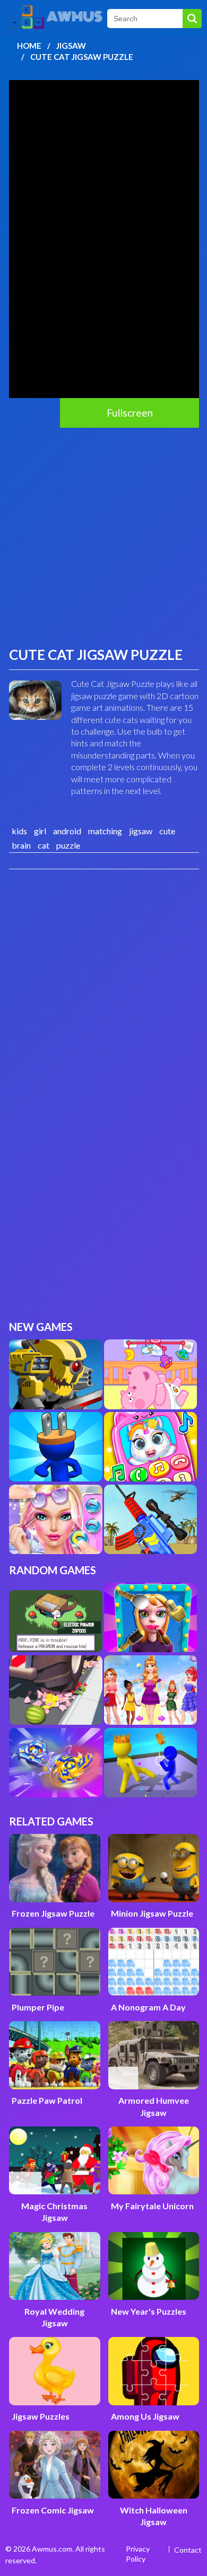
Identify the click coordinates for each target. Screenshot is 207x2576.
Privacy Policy (138, 2554)
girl (40, 831)
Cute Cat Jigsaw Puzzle (82, 57)
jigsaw (141, 831)
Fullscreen (130, 413)
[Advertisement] (103, 536)
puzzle (68, 845)
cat (44, 845)
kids (19, 831)
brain (21, 845)
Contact (188, 2550)
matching (105, 831)
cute (167, 831)
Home (29, 46)
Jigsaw (71, 46)
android (67, 831)
